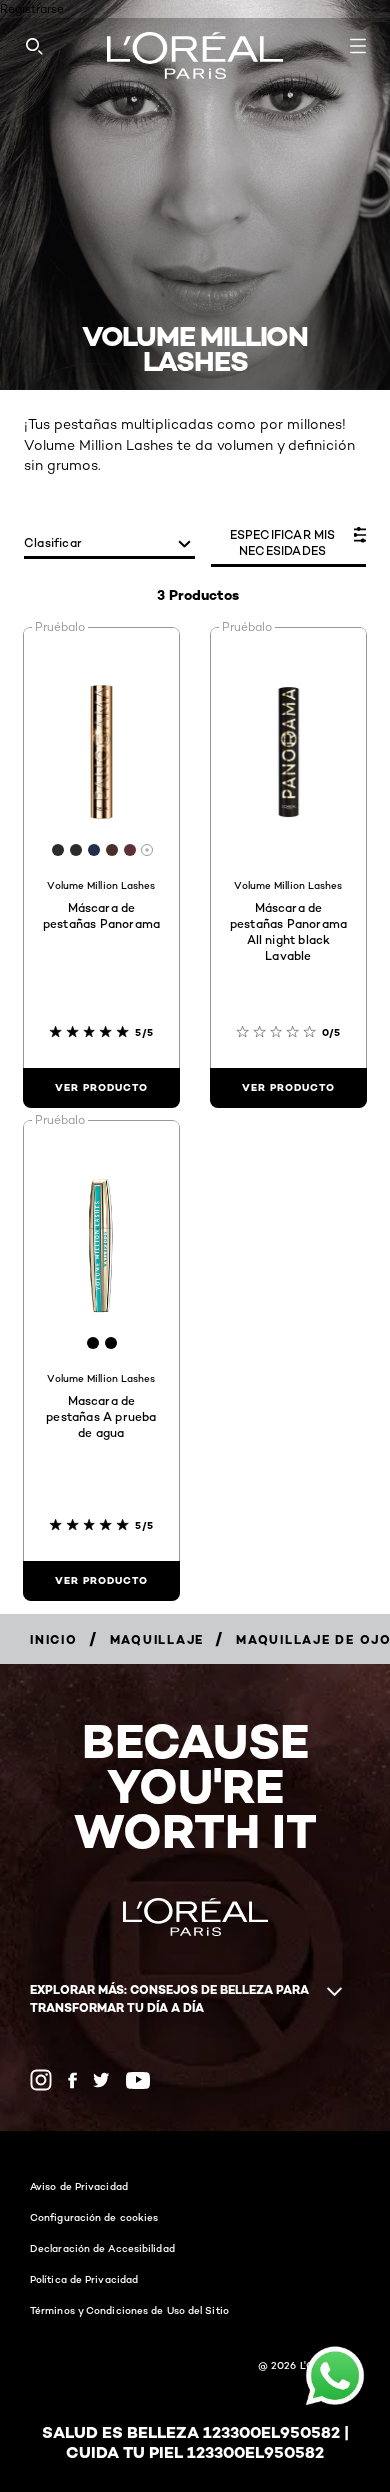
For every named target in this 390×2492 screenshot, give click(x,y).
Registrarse (32, 8)
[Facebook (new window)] (72, 2080)
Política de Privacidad (84, 2279)
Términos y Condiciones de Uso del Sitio (129, 2310)
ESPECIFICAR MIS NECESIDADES (283, 542)
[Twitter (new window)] (101, 2080)
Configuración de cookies (94, 2217)
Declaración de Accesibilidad (102, 2248)
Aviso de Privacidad (79, 2186)
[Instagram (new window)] (41, 2080)
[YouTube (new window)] (138, 2080)
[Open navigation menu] (358, 46)
